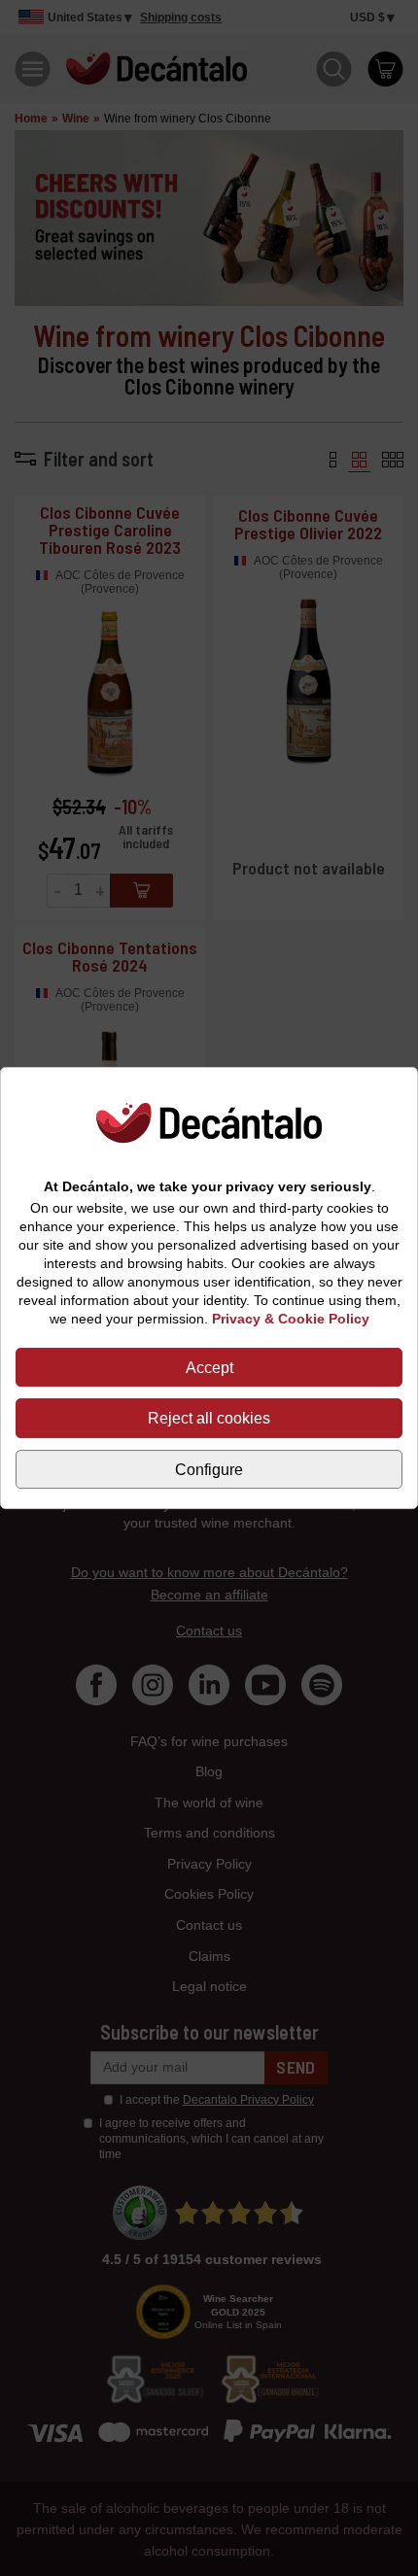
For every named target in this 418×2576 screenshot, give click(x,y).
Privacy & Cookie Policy (291, 1319)
